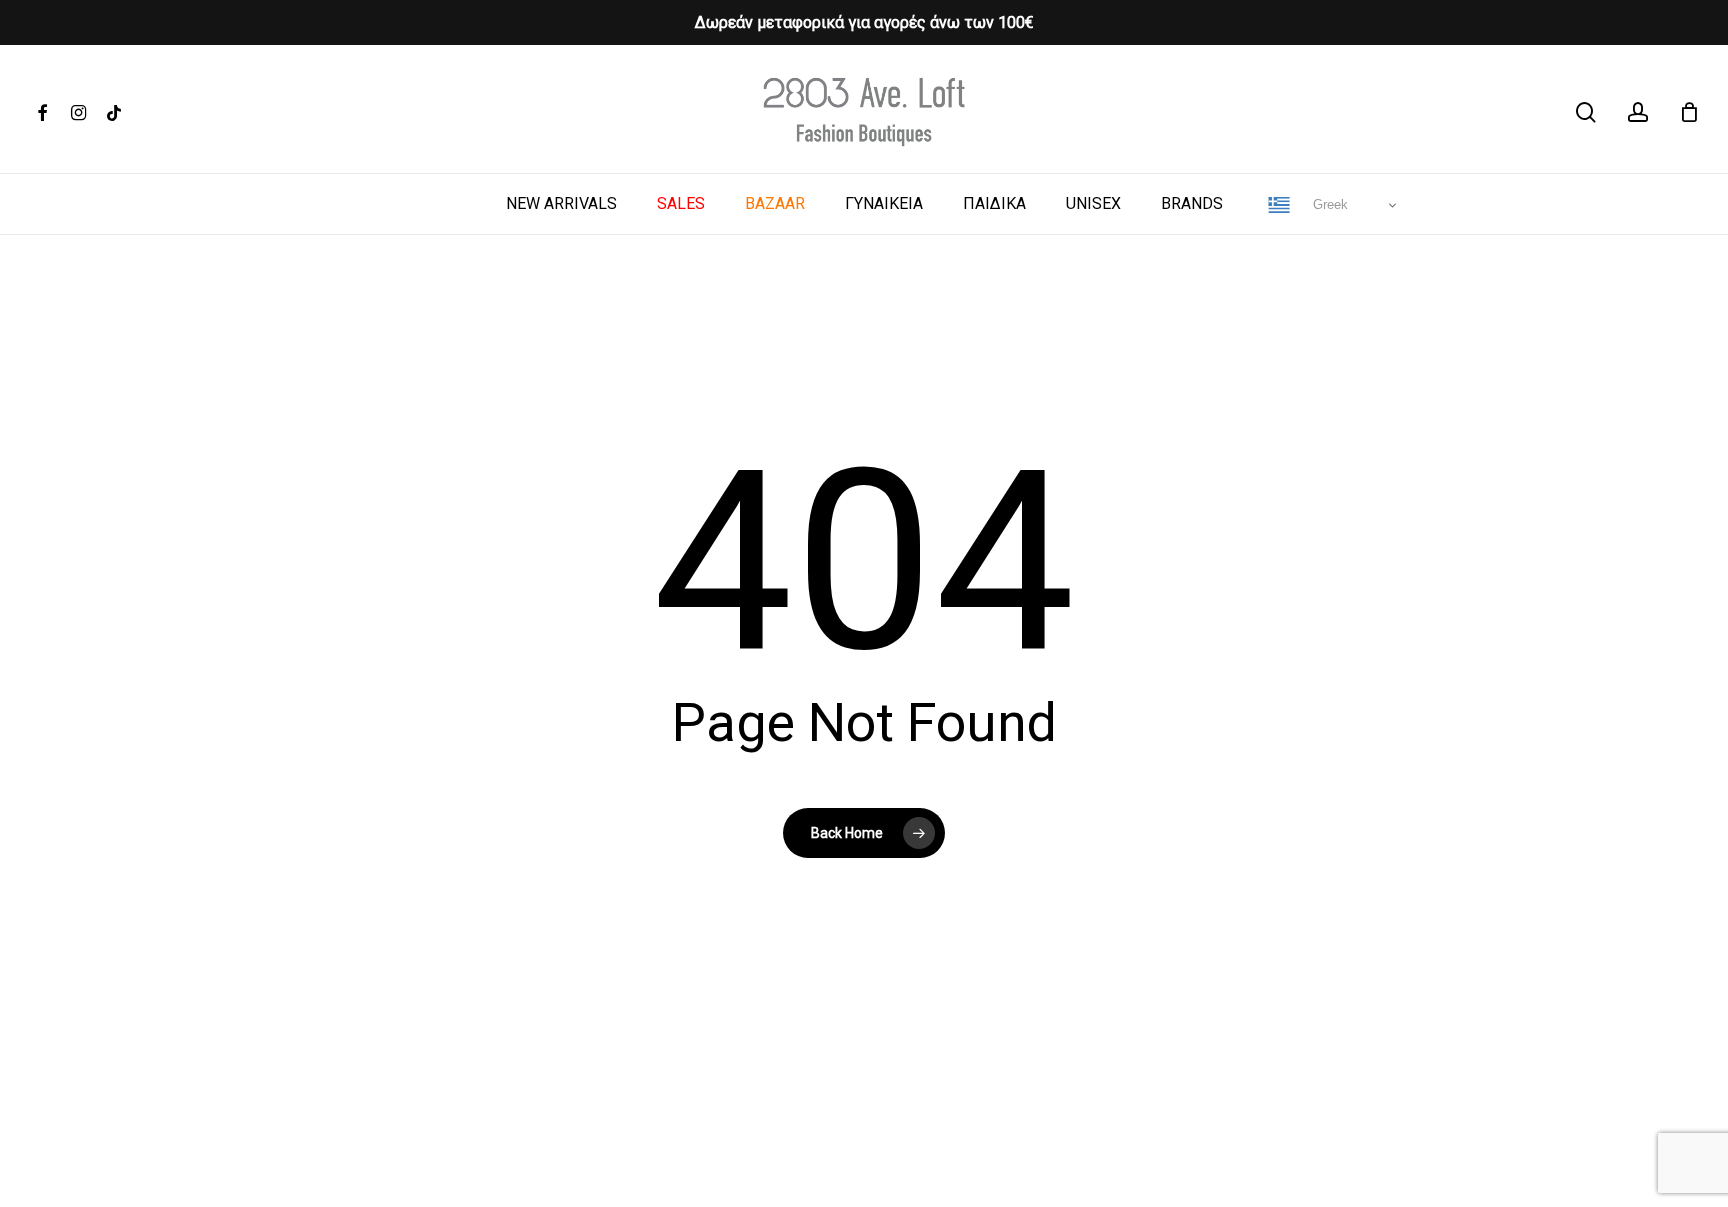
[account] (1638, 112)
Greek (1328, 204)
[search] (1586, 112)
